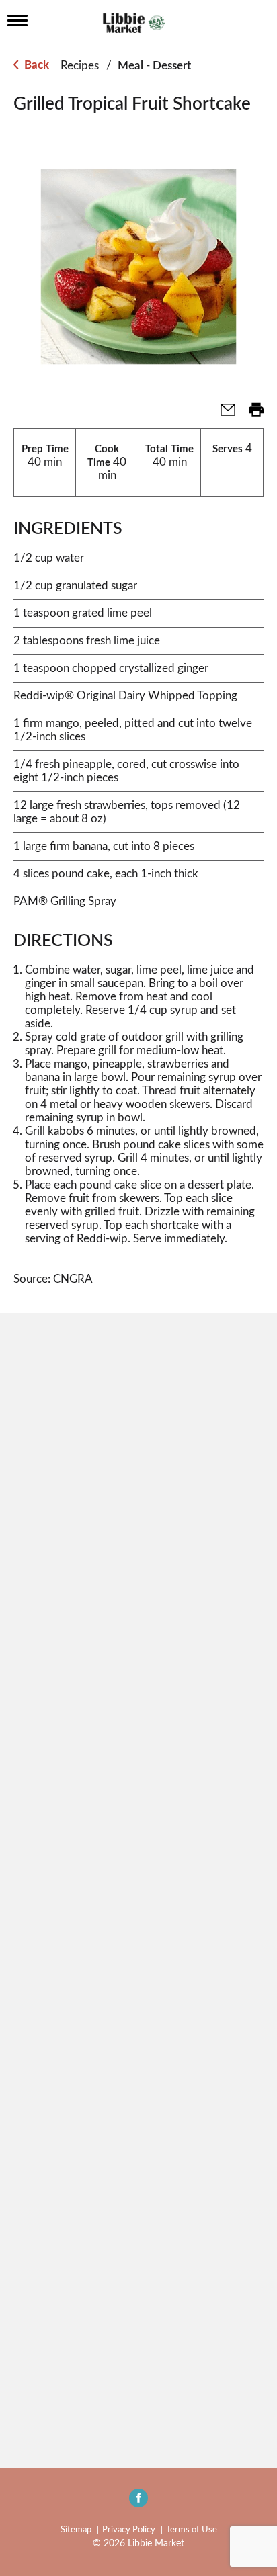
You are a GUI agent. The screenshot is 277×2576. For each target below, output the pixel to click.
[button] (223, 414)
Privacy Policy (129, 2530)
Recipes (80, 66)
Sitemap (76, 2530)
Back (35, 65)
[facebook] (138, 2502)
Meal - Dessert (154, 66)
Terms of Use (192, 2530)
